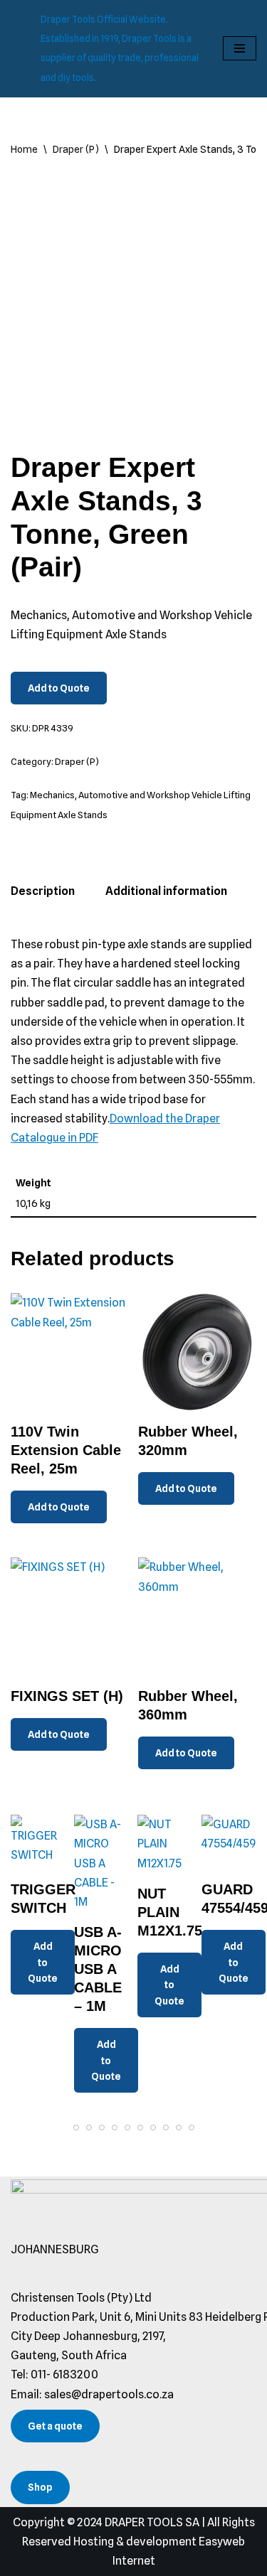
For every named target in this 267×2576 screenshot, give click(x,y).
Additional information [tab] (166, 891)
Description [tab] (43, 891)
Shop (40, 2487)
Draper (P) (76, 149)
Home (24, 149)
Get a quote (55, 2426)
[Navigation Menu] (240, 48)
